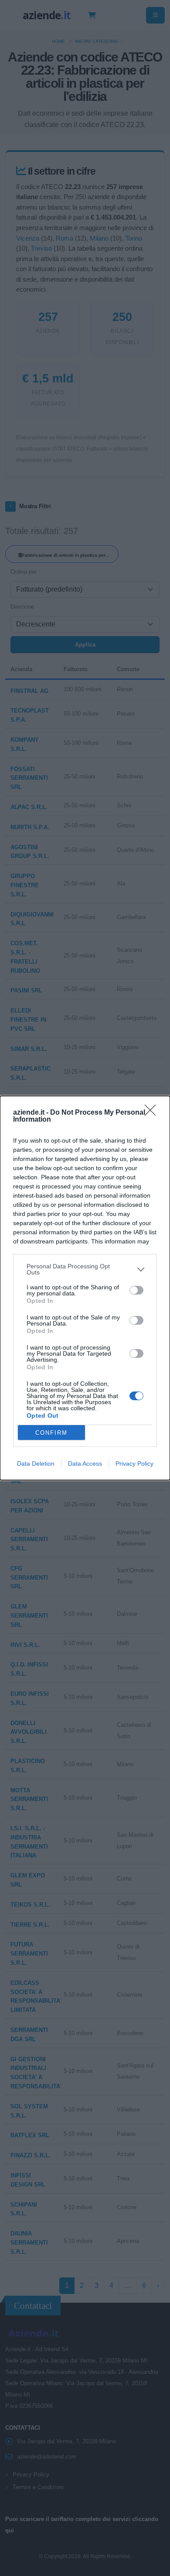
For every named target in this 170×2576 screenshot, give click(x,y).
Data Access (85, 1464)
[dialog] (85, 1288)
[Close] (153, 1113)
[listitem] (85, 1269)
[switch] (136, 1290)
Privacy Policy (134, 1464)
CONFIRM (51, 1433)
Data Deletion (36, 1464)
